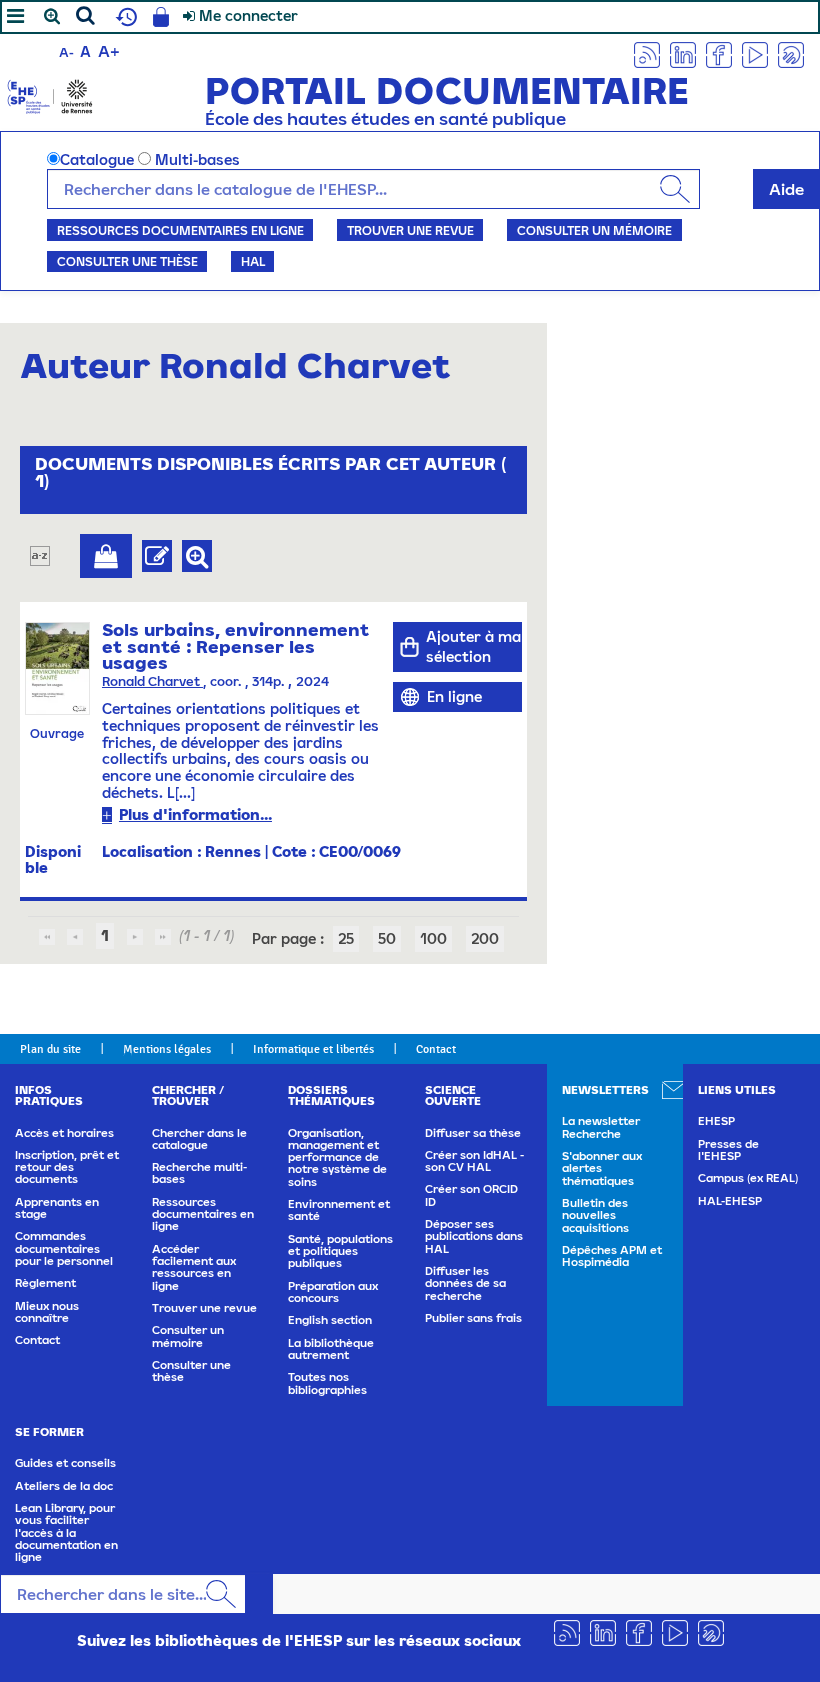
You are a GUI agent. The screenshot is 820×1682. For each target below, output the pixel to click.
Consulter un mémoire (594, 230)
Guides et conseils (65, 1463)
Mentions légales (167, 1049)
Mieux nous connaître (47, 1312)
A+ (109, 51)
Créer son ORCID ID (471, 1195)
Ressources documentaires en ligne (180, 230)
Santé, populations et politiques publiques (340, 1251)
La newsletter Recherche (601, 1127)
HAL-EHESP (730, 1201)
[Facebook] (719, 53)
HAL (253, 261)
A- (66, 52)
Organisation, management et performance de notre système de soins (337, 1157)
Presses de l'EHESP (728, 1150)
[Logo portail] (50, 94)
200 (485, 938)
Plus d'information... (195, 814)
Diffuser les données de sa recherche (465, 1283)
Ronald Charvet (152, 681)
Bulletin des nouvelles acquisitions (595, 1215)
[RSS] (647, 53)
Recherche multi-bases (199, 1173)
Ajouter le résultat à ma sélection (106, 556)
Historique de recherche (124, 17)
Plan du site (50, 1049)
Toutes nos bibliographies (327, 1383)
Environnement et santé (339, 1210)
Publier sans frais (473, 1318)
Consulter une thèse (127, 261)
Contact (436, 1049)
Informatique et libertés (313, 1049)
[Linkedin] (683, 53)
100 (433, 938)
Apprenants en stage (57, 1208)
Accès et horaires (64, 1133)
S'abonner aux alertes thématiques (602, 1168)
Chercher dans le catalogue (199, 1139)
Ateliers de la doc (64, 1486)
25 (346, 938)
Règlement (45, 1283)
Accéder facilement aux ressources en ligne (194, 1267)
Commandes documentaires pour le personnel (64, 1248)
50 (387, 938)
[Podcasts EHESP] (791, 53)
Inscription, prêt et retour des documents (67, 1167)
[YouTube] (755, 53)
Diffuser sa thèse (473, 1133)
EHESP (716, 1121)
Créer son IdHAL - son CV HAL (474, 1161)
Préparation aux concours (333, 1292)
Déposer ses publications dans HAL (474, 1236)
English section (330, 1320)
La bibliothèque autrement (331, 1349)
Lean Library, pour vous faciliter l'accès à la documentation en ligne (66, 1532)
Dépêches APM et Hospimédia (612, 1256)
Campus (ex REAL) (748, 1178)
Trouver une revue (410, 230)
